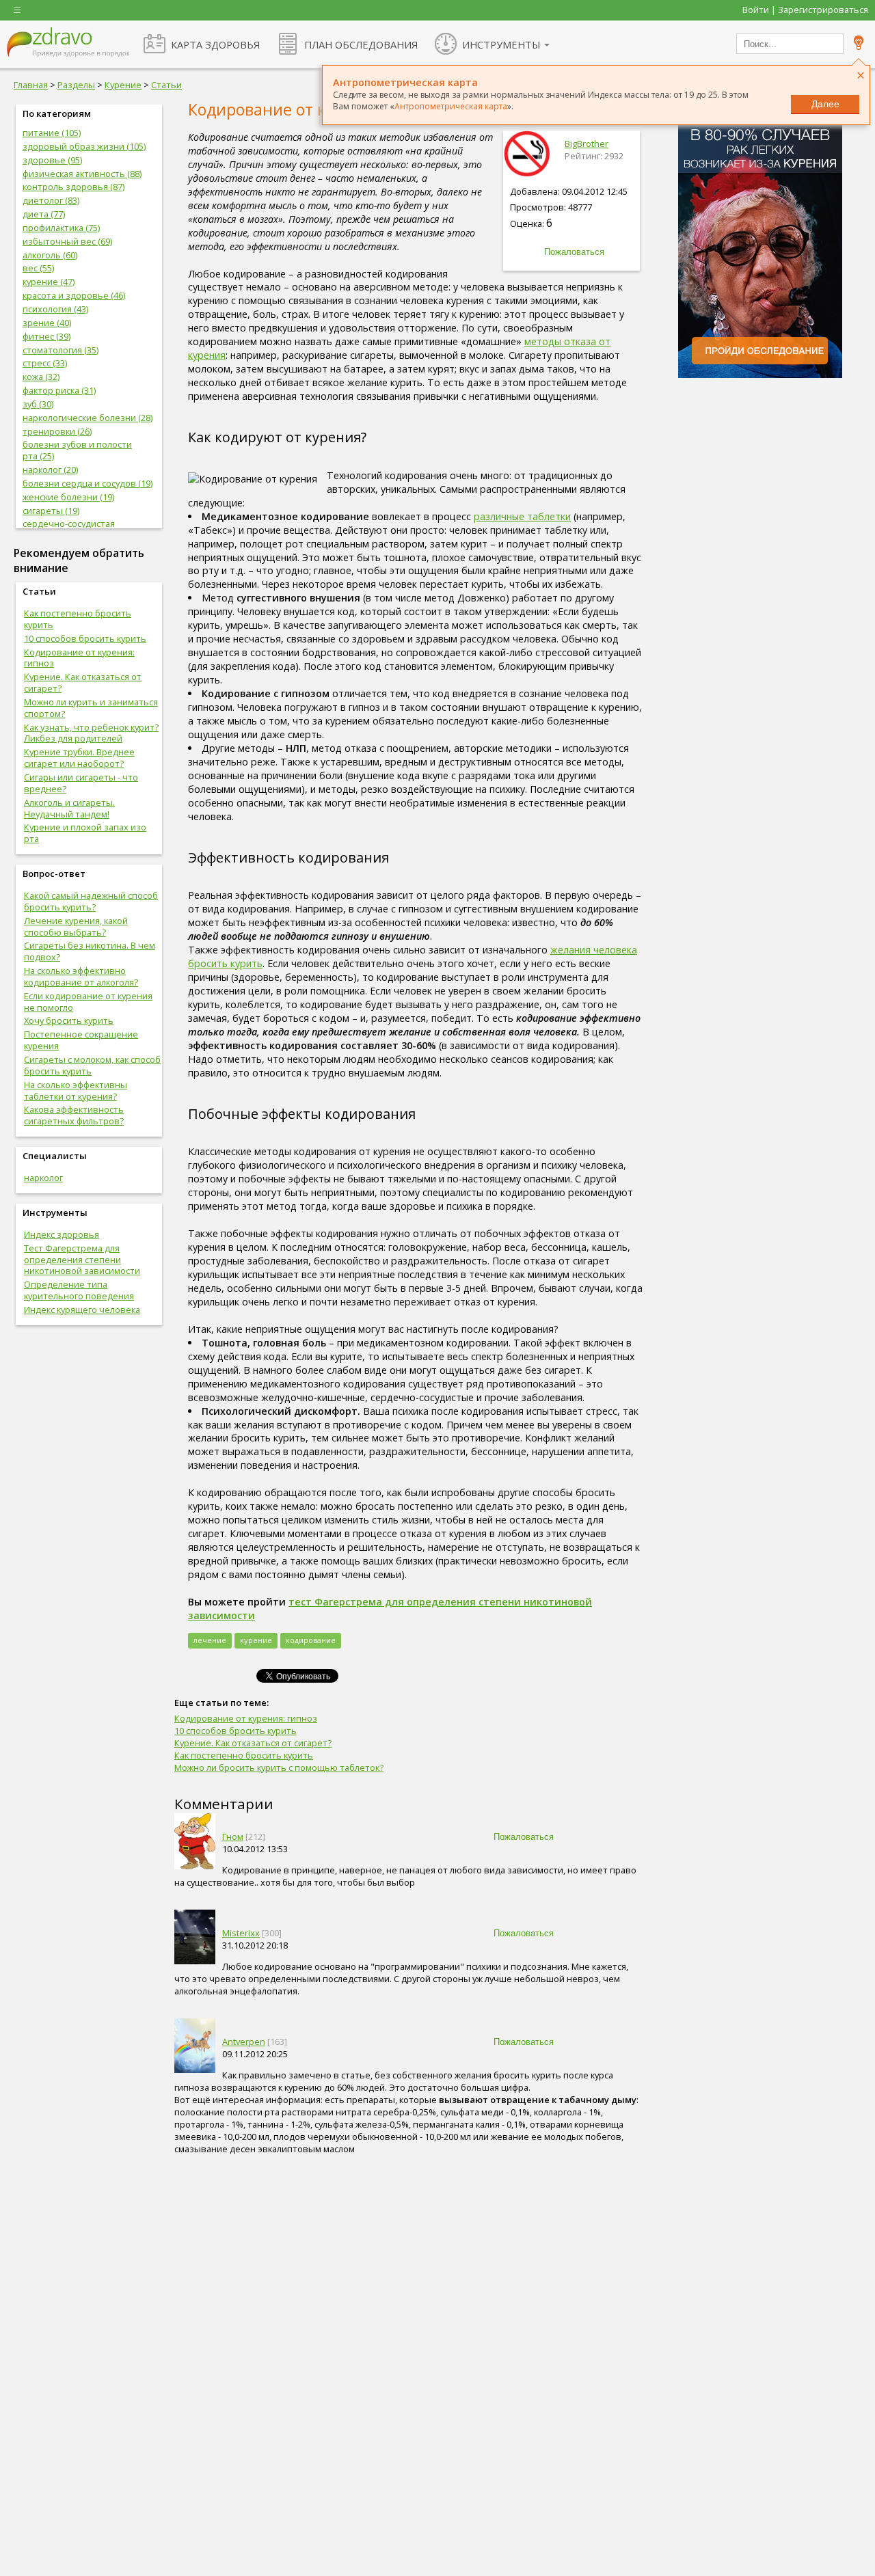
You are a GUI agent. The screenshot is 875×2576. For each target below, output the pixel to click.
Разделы (76, 85)
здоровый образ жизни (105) (84, 146)
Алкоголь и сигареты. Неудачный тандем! (69, 808)
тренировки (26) (57, 431)
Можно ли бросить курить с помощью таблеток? (279, 1767)
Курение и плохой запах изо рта (85, 833)
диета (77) (44, 214)
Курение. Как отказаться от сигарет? (83, 682)
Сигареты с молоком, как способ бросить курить (92, 1065)
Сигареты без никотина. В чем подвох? (90, 951)
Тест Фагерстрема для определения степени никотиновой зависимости (82, 1260)
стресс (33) (45, 363)
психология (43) (55, 309)
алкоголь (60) (50, 255)
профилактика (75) (61, 228)
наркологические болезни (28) (87, 418)
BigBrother (587, 144)
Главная (31, 85)
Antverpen (244, 2042)
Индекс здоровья (62, 1234)
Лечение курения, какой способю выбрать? (76, 926)
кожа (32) (41, 377)
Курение (123, 85)
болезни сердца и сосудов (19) (87, 483)
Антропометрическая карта (451, 106)
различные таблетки (522, 516)
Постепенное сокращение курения (81, 1040)
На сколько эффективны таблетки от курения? (76, 1090)
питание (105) (52, 133)
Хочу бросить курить (69, 1020)
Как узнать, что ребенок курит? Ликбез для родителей (91, 733)
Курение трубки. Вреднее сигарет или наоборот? (79, 758)
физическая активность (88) (82, 174)
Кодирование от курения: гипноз (79, 658)
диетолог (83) (51, 200)
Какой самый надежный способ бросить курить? (91, 901)
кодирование (311, 1640)
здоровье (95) (52, 160)
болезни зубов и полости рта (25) (77, 450)
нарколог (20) (50, 470)
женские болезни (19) (68, 497)
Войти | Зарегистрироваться (805, 10)
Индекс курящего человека (82, 1310)
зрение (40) (47, 323)
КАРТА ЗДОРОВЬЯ (215, 44)
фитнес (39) (46, 336)
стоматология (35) (60, 350)
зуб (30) (38, 404)
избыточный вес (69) (67, 241)
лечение (210, 1640)
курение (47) (49, 282)
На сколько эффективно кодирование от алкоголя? (81, 976)
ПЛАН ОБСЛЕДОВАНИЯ (361, 44)
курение (256, 1640)
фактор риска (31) (59, 390)
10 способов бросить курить (85, 638)
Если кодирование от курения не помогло (88, 1002)
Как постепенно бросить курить (78, 619)
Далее (825, 104)
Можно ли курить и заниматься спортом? (91, 708)
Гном (233, 1836)
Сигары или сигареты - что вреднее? (81, 783)
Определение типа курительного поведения (79, 1290)
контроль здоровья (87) (73, 187)
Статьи (166, 85)
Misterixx (241, 1933)
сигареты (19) (51, 511)
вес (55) (38, 268)
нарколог (43, 1178)
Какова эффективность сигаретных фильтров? (74, 1115)
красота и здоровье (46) (74, 295)
